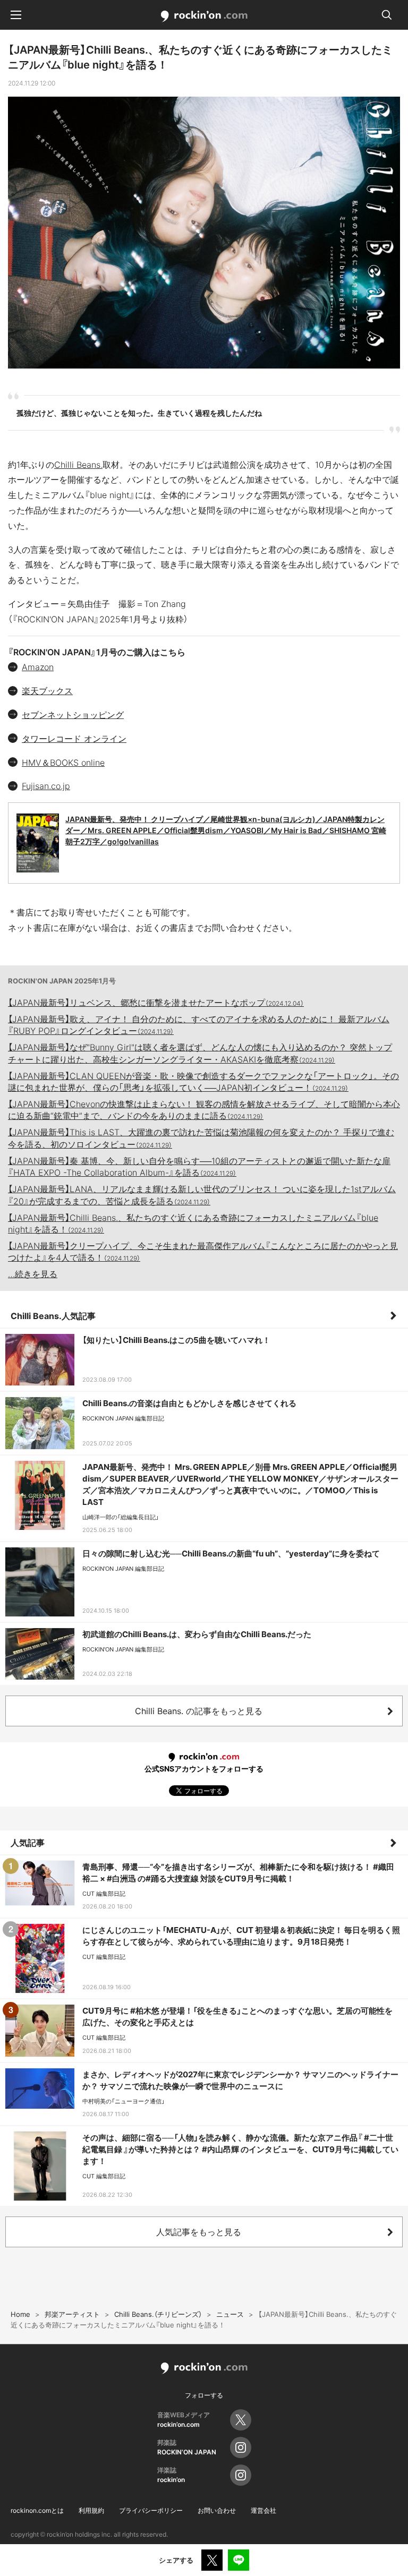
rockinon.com (204, 16)
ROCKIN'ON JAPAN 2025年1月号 (62, 981)
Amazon (38, 667)
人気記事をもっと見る (199, 2232)
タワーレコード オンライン (74, 739)
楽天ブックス (47, 691)
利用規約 (91, 2510)
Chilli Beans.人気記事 (53, 1316)
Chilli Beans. (78, 465)
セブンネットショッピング (73, 715)
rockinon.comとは (37, 2510)
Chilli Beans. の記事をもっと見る (199, 1711)
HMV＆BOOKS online (63, 763)
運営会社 (263, 2510)
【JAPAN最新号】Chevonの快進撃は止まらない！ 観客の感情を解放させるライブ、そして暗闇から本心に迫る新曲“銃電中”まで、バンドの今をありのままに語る (204, 1110)
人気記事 (28, 1843)
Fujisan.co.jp (46, 786)
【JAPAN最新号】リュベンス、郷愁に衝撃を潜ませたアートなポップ (156, 1003)
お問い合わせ (217, 2510)
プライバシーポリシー (151, 2510)
